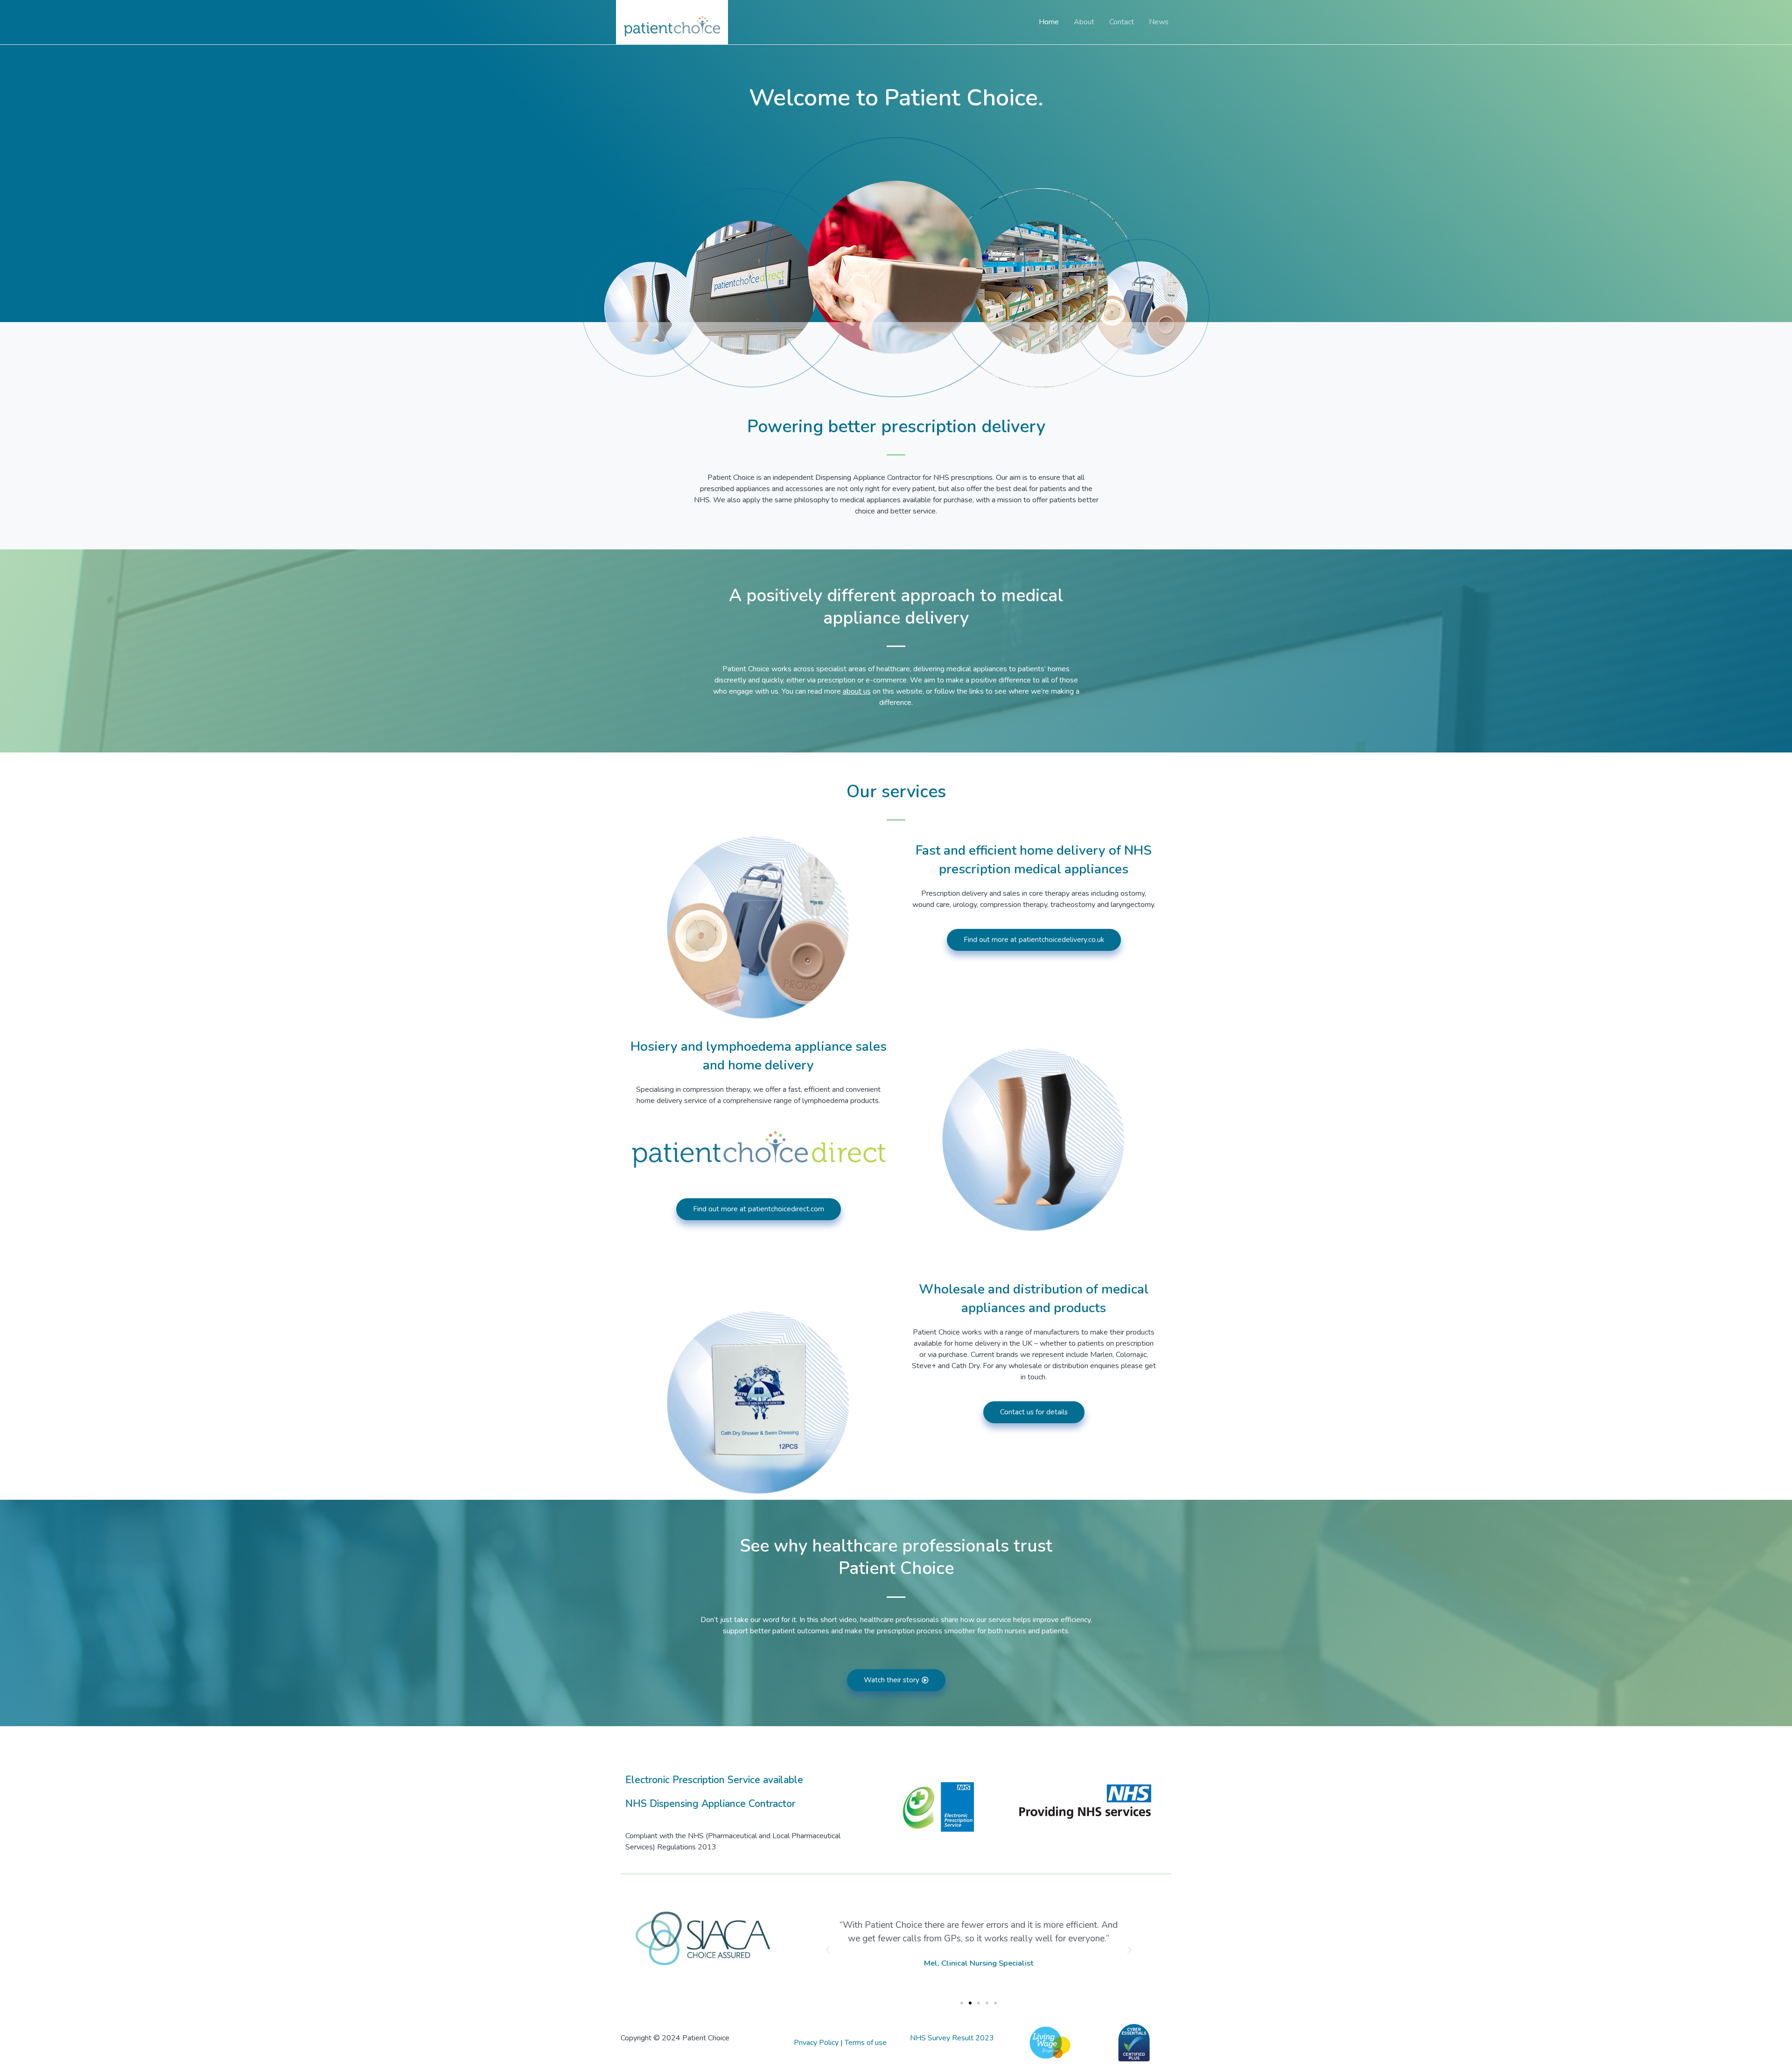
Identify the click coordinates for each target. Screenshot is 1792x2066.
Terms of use (866, 2043)
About (1084, 22)
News (1159, 22)
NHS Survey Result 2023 (952, 2038)
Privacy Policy (816, 2043)
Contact (1122, 22)
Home (1049, 22)
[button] (828, 1950)
